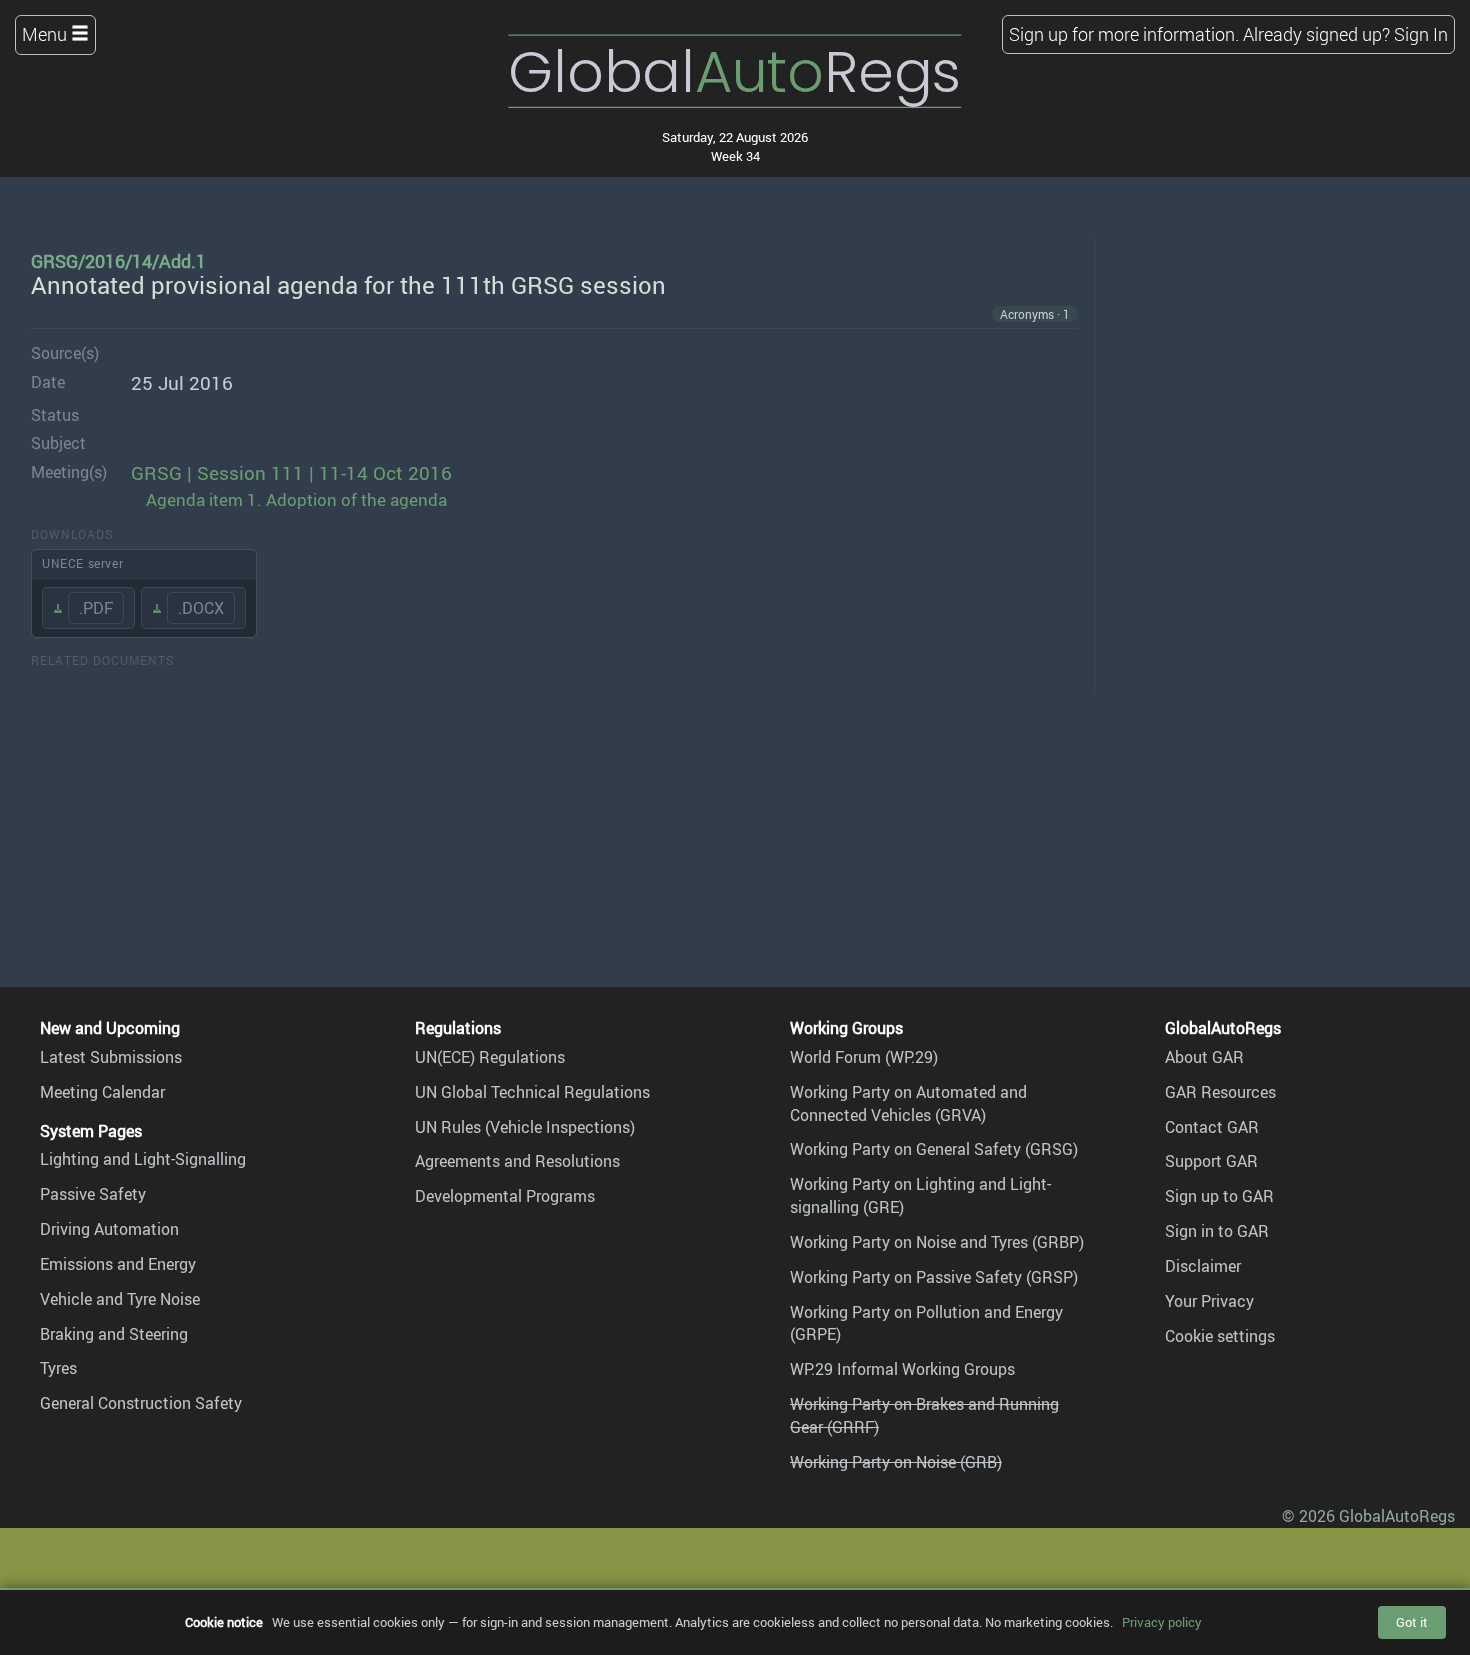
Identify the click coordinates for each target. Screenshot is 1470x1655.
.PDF (96, 608)
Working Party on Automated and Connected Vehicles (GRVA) (908, 1103)
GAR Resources (1220, 1092)
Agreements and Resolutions (517, 1161)
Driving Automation (109, 1229)
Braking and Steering (114, 1334)
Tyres (58, 1368)
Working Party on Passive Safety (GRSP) (934, 1277)
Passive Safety (93, 1194)
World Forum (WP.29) (864, 1057)
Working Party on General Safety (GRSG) (934, 1149)
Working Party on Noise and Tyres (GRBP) (937, 1242)
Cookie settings (1220, 1336)
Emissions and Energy (118, 1264)
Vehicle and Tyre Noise (120, 1299)
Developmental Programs (505, 1196)
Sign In (1421, 34)
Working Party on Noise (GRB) (896, 1462)
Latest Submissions (111, 1057)
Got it (1412, 1622)
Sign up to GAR (1219, 1196)
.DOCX (201, 608)
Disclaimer (1203, 1266)
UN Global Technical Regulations (532, 1092)
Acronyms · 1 (1035, 314)
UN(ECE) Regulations (490, 1057)
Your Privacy (1209, 1301)
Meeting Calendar (102, 1092)
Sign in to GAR (1217, 1231)
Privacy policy (1162, 1622)
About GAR (1204, 1057)
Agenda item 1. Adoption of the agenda (296, 499)
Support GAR (1211, 1161)
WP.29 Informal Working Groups (902, 1369)
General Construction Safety (141, 1403)
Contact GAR (1212, 1127)
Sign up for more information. (1124, 34)
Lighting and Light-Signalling (143, 1159)
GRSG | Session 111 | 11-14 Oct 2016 (291, 473)
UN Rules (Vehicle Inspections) (525, 1127)
